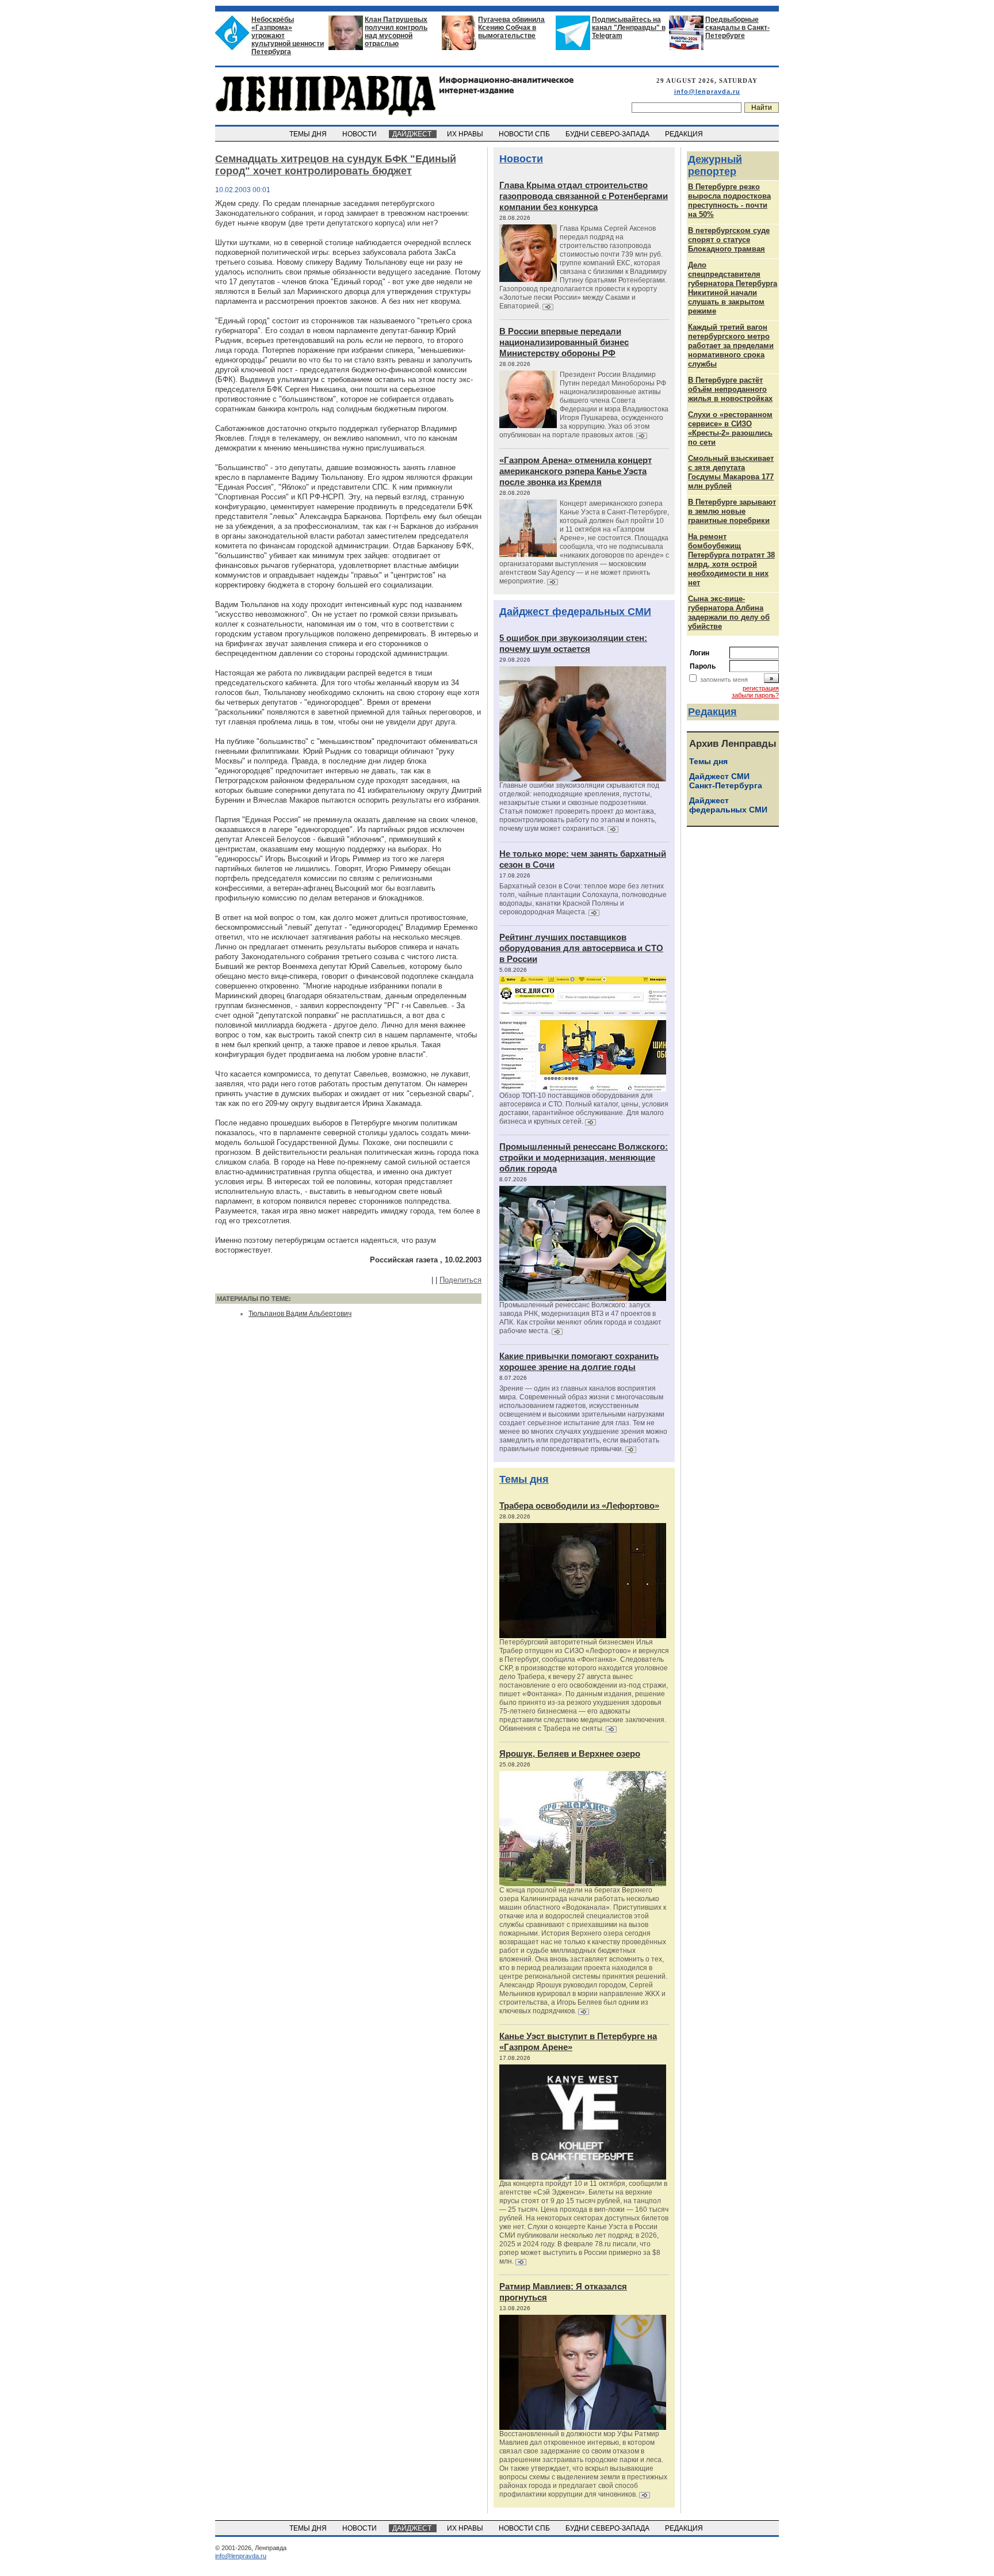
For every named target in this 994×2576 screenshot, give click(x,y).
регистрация (761, 688)
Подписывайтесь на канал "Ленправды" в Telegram (629, 28)
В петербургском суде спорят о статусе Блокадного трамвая (729, 240)
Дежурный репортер (715, 165)
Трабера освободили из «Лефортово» (579, 1505)
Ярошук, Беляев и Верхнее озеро (570, 1753)
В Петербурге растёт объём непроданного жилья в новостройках (730, 389)
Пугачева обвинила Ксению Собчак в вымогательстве (511, 28)
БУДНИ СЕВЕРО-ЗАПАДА (608, 134)
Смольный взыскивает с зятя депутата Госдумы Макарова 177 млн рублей (731, 472)
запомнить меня (724, 680)
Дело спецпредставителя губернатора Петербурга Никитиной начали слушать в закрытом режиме (733, 288)
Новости (521, 159)
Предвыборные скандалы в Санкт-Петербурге (737, 28)
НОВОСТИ (360, 134)
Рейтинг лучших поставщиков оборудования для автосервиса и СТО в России (581, 948)
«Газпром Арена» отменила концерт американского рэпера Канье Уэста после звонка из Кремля (576, 471)
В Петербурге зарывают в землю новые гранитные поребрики (732, 511)
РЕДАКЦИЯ (685, 134)
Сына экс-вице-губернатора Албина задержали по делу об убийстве (729, 612)
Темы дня (524, 1479)
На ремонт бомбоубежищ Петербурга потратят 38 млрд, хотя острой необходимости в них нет (731, 560)
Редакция (712, 712)
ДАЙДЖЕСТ (413, 134)
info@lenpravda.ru (707, 91)
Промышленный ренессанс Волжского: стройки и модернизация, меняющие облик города (584, 1157)
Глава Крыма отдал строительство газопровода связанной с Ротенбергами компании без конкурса (584, 196)
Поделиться (460, 1280)
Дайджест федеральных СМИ (575, 612)
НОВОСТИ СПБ (525, 134)
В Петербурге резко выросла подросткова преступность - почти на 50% (729, 201)
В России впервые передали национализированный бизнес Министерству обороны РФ (564, 342)
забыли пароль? (755, 695)
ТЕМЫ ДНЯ (309, 134)
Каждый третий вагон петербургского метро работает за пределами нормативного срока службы (731, 346)
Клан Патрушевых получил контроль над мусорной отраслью (396, 32)
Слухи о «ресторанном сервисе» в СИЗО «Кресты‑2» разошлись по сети (730, 428)
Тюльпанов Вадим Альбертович (300, 1314)
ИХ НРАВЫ (466, 134)
